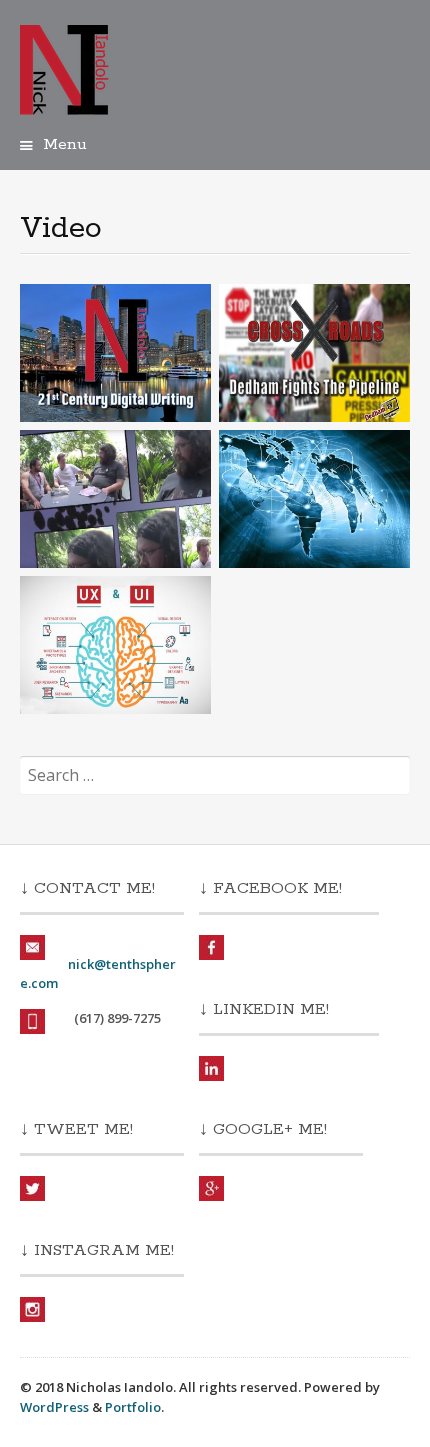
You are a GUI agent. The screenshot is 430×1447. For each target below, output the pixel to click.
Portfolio (133, 1407)
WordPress (54, 1407)
